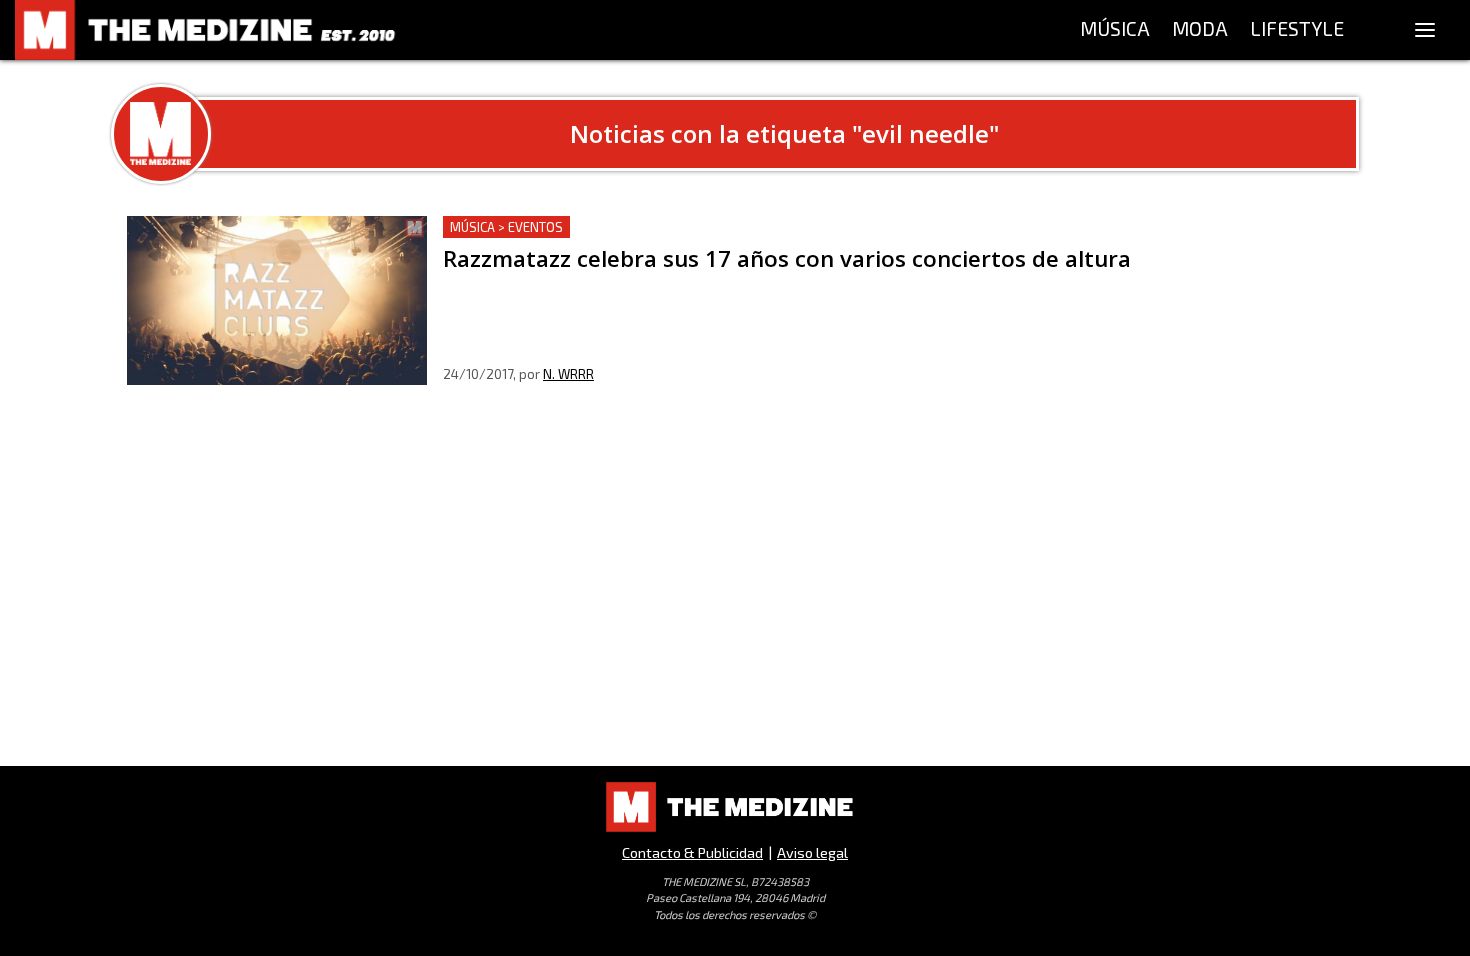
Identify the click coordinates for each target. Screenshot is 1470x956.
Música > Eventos (506, 227)
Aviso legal (812, 852)
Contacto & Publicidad (692, 852)
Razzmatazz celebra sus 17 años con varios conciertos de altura (673, 227)
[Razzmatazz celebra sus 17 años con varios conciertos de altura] (277, 300)
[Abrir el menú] (1425, 30)
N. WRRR (568, 374)
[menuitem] (1115, 30)
